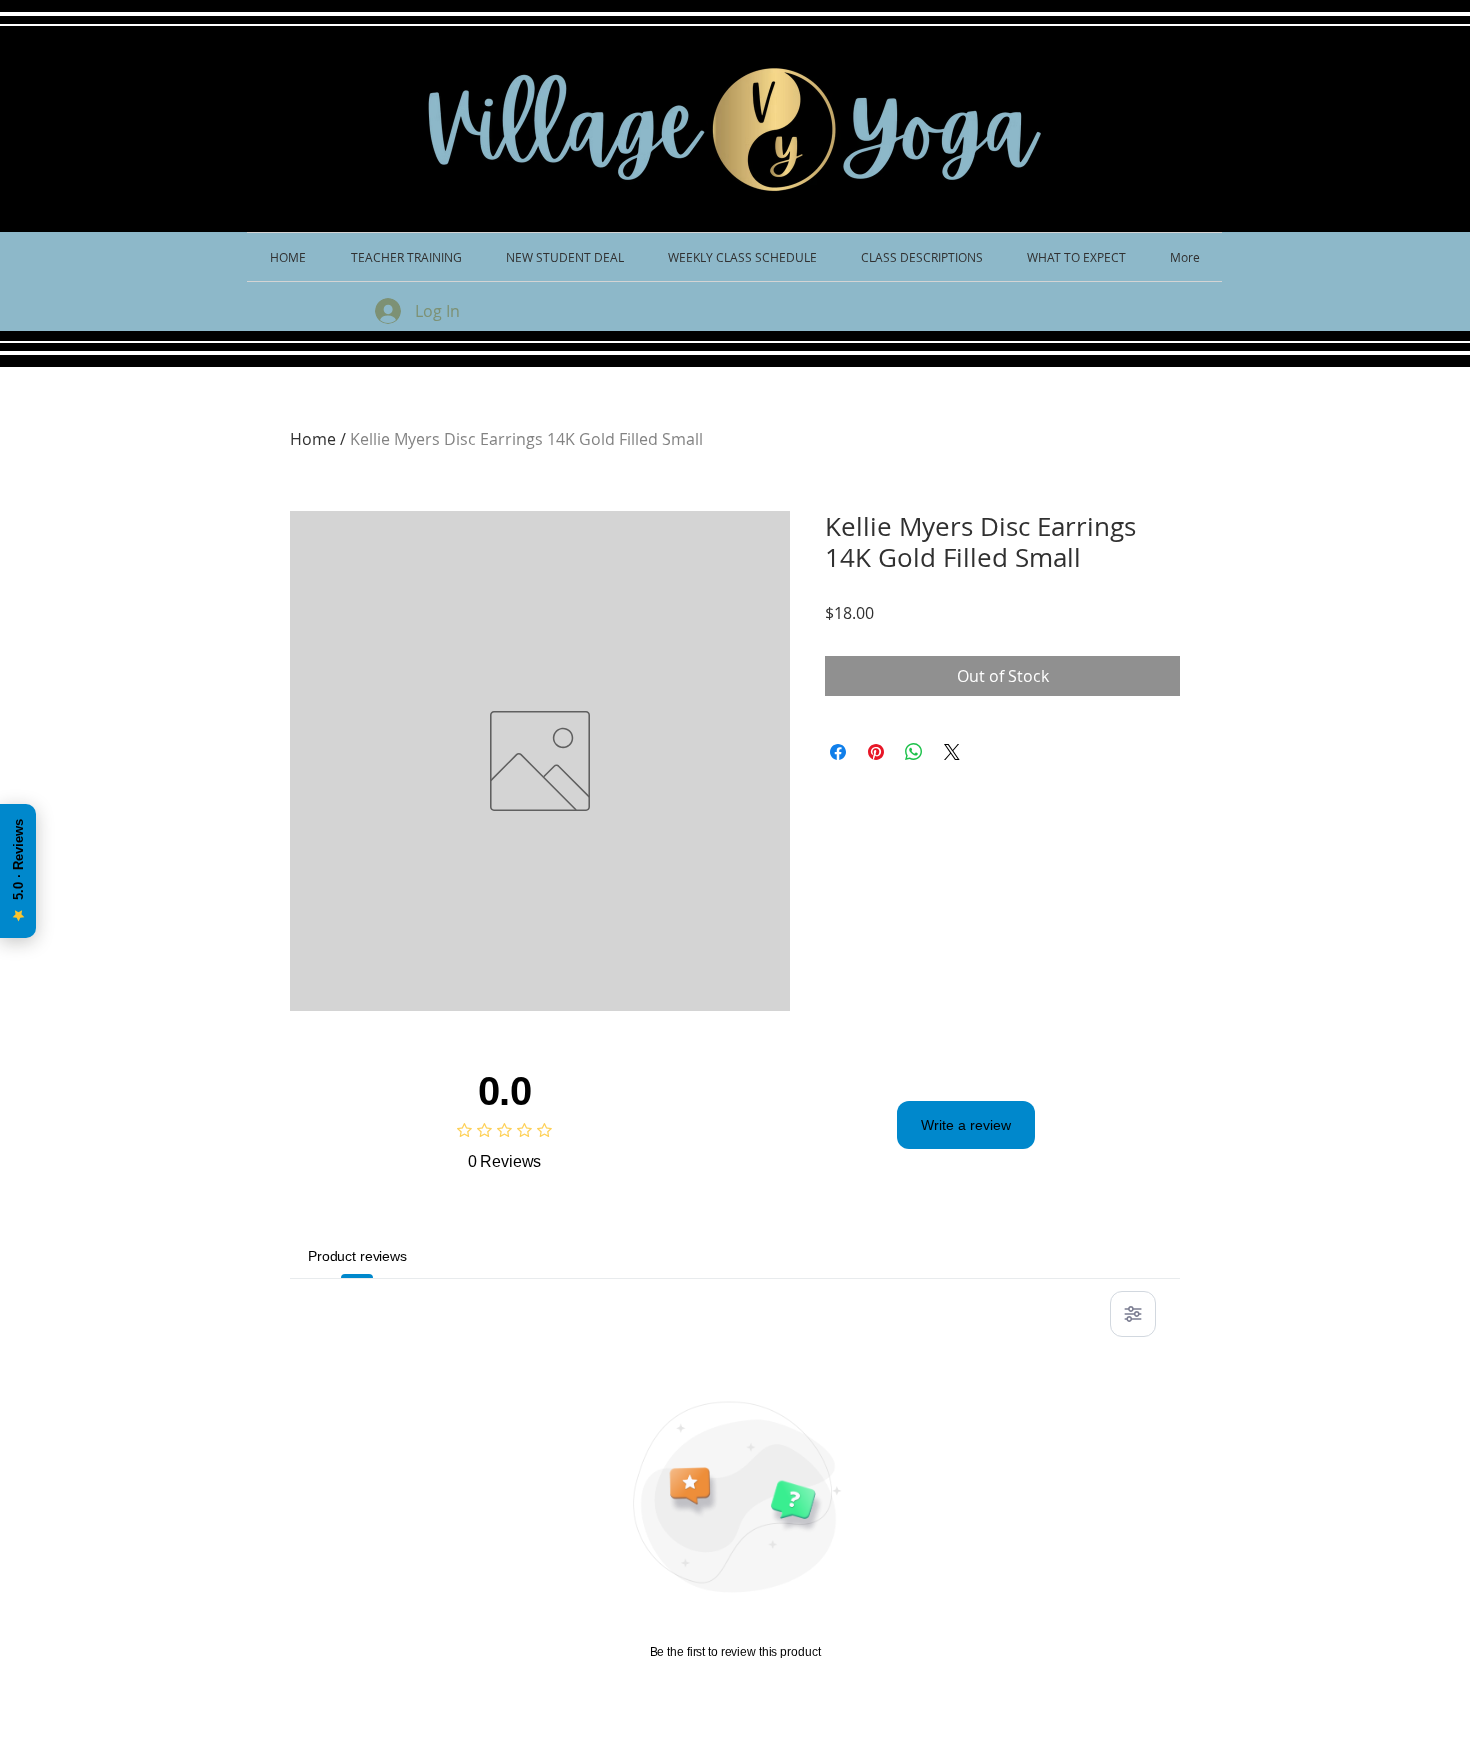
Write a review (966, 1125)
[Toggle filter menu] (1133, 1314)
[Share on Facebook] (838, 752)
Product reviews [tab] (357, 1256)
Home (313, 439)
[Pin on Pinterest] (876, 752)
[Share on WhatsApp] (914, 752)
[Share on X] (952, 752)
